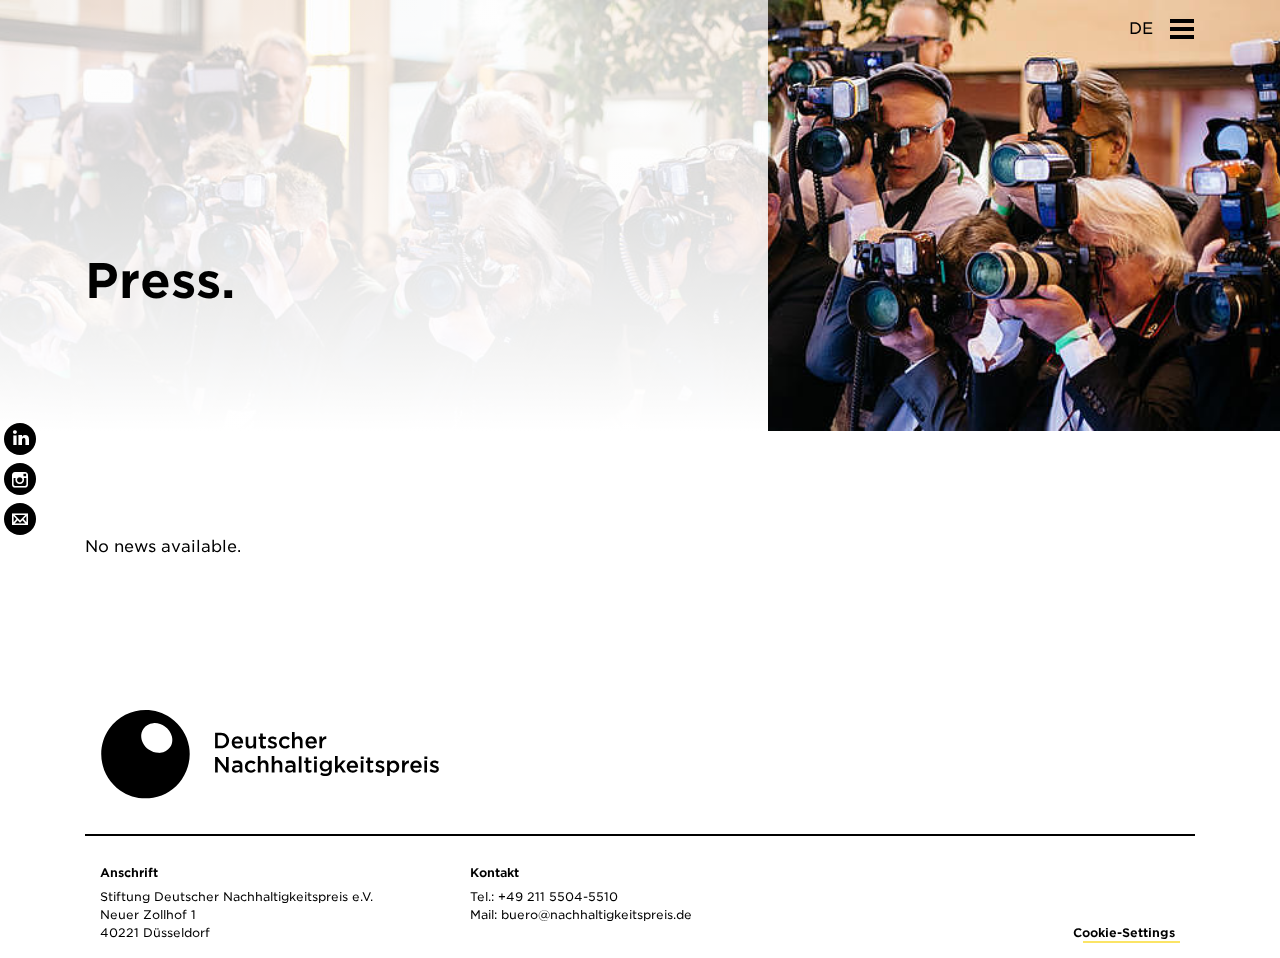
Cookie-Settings (1124, 932)
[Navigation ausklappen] (1182, 23)
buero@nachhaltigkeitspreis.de (596, 914)
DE (1141, 28)
